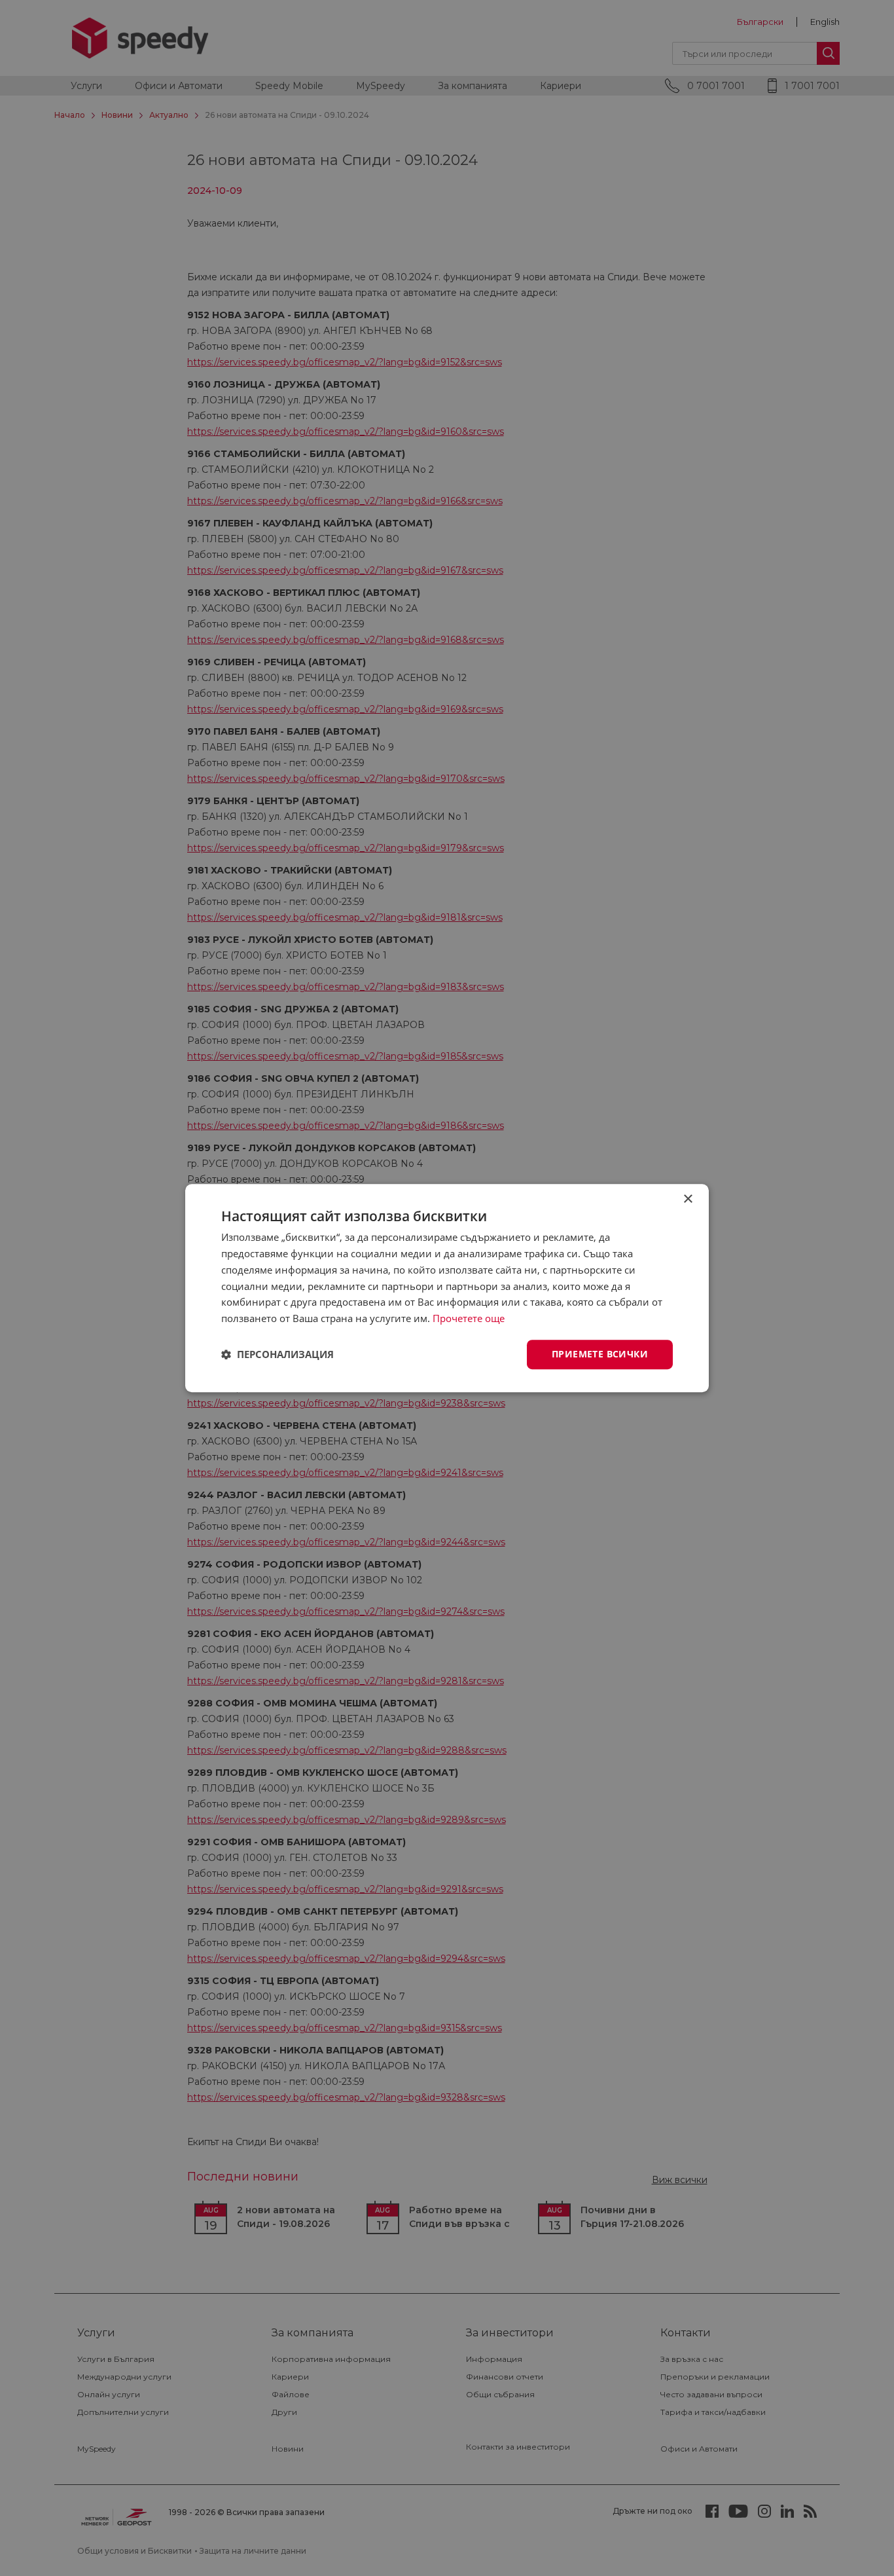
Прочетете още (469, 1318)
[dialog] (447, 1288)
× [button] (688, 1199)
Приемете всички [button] (600, 1354)
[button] (277, 1354)
